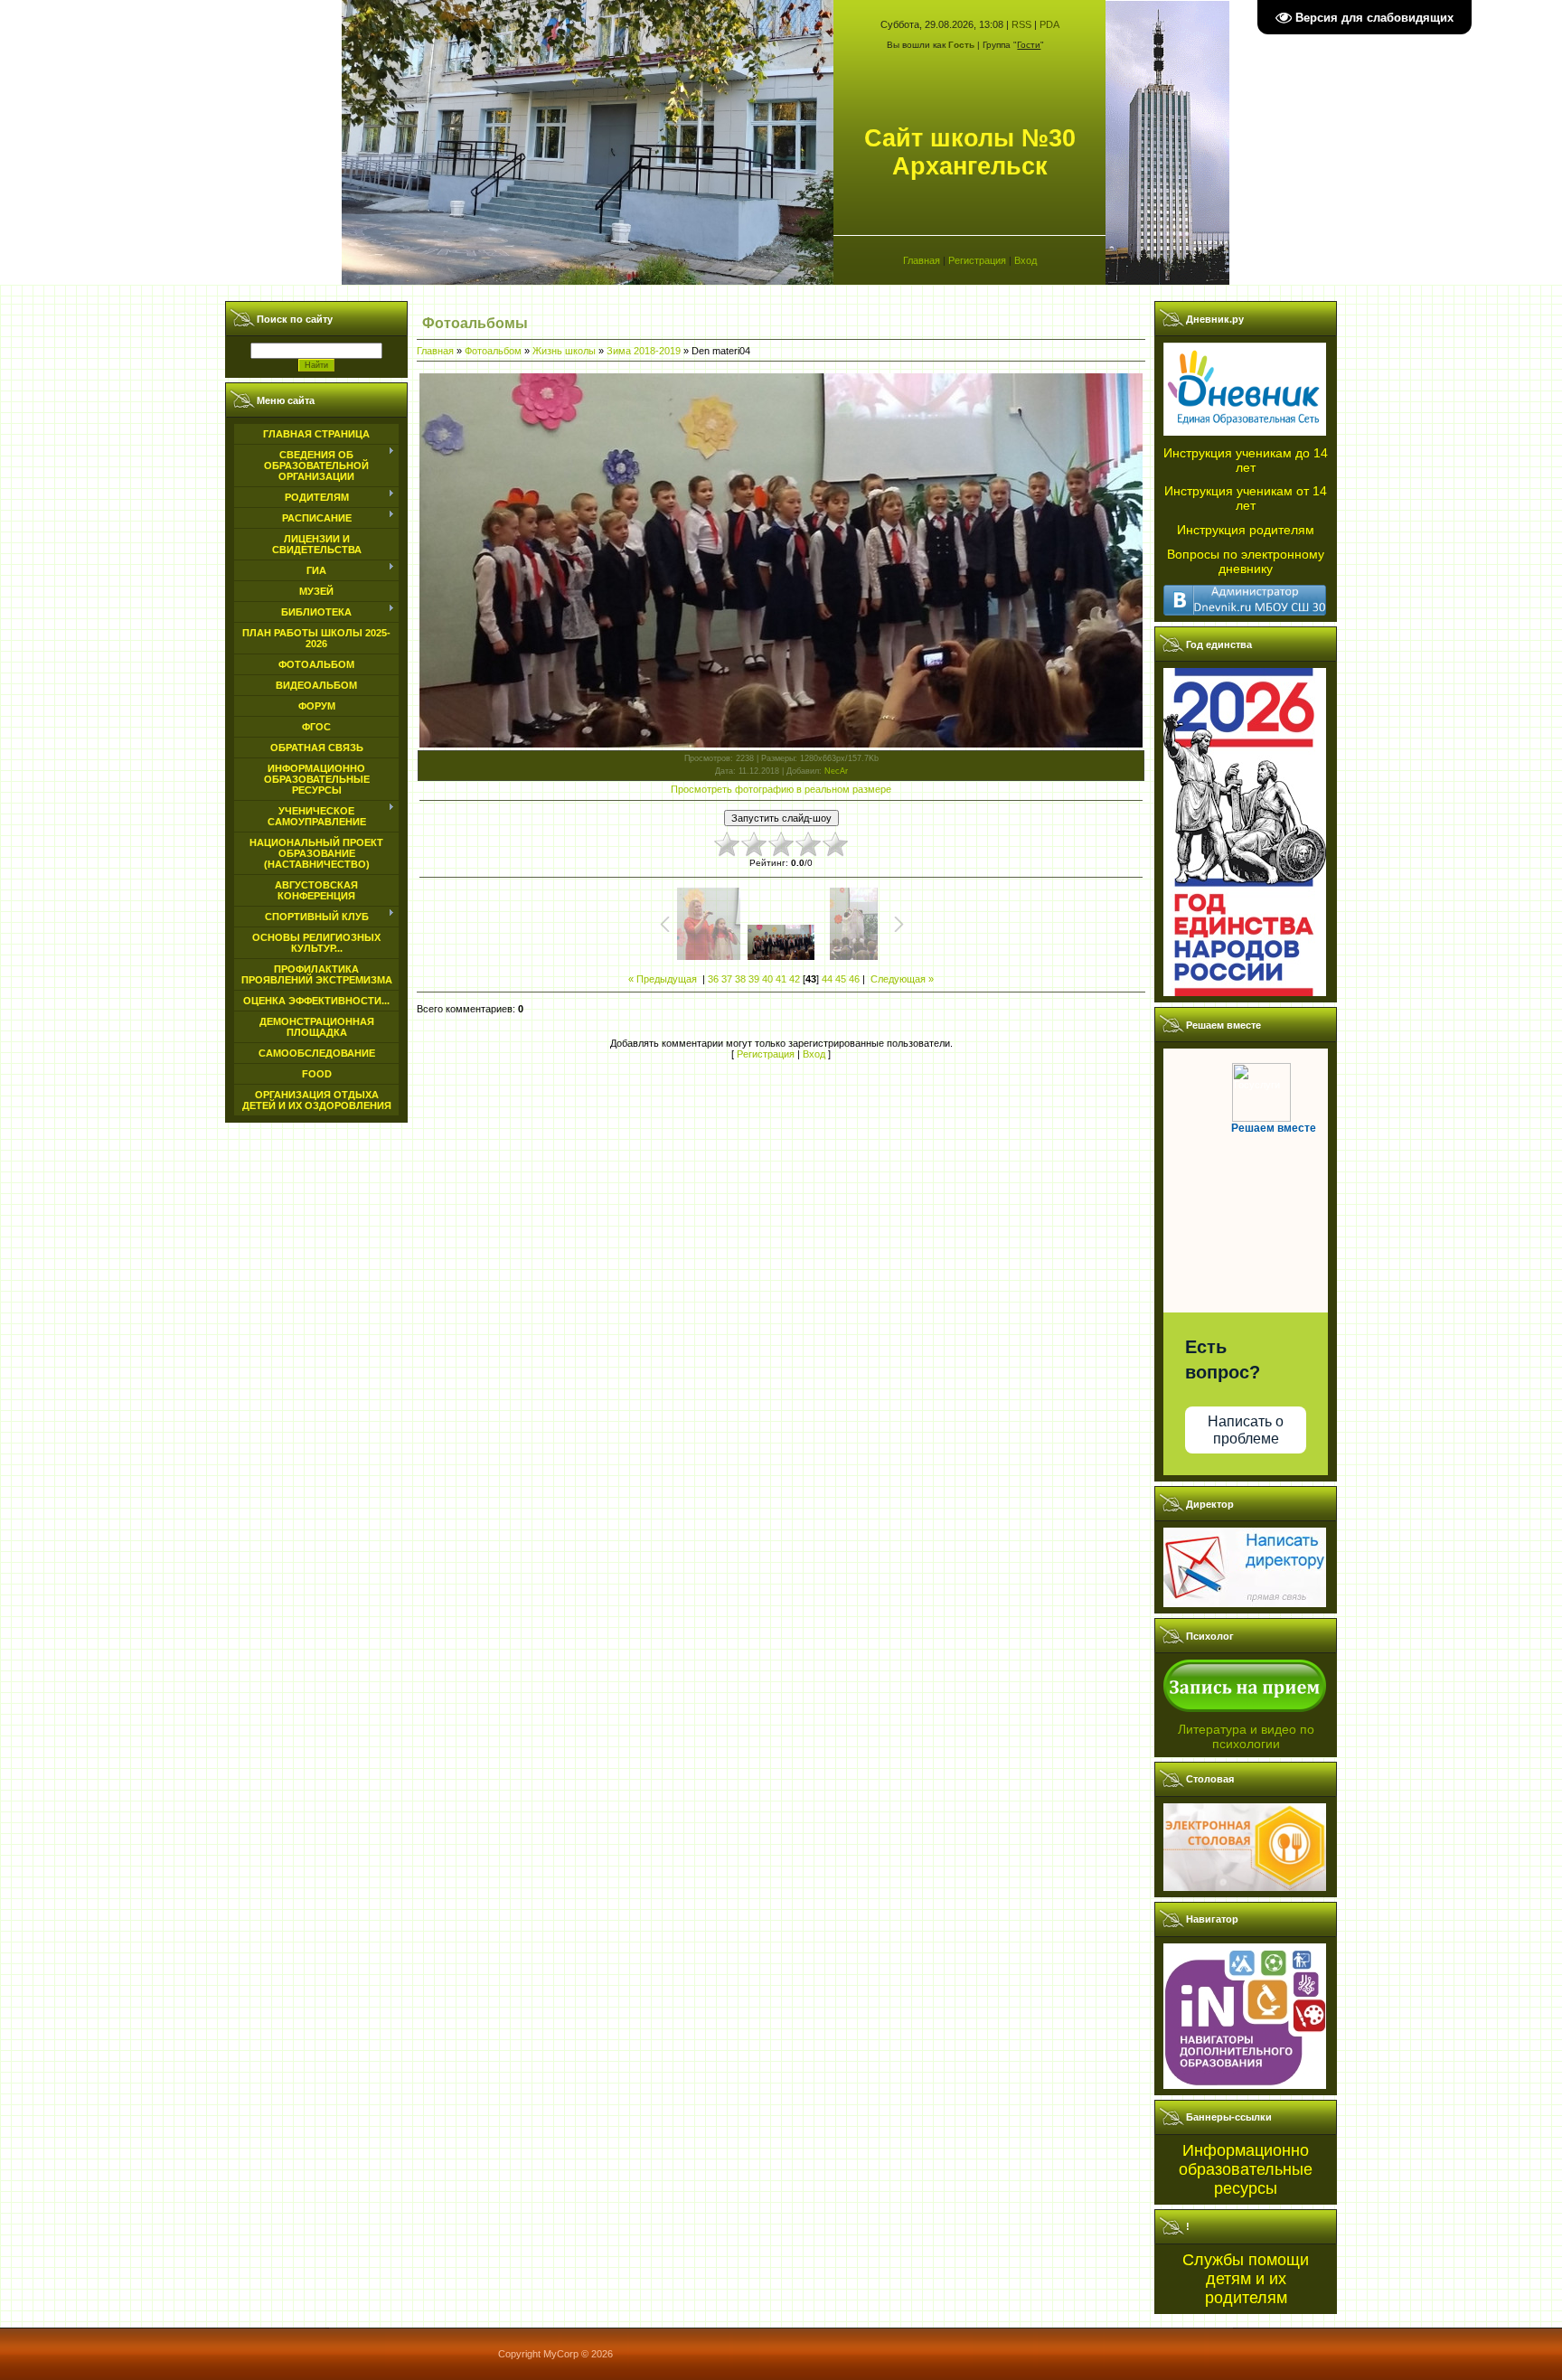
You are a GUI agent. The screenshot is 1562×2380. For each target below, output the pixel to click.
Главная (922, 260)
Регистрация (977, 260)
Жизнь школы (564, 351)
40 (767, 979)
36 (713, 979)
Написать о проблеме (1246, 1430)
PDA (1049, 24)
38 (740, 979)
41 (781, 979)
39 (754, 979)
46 (854, 979)
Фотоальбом (493, 351)
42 (795, 979)
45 (841, 979)
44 (827, 979)
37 (727, 979)
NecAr (836, 771)
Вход (1026, 260)
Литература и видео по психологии (1246, 1736)
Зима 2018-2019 (644, 351)
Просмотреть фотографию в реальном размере (781, 789)
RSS (1021, 24)
